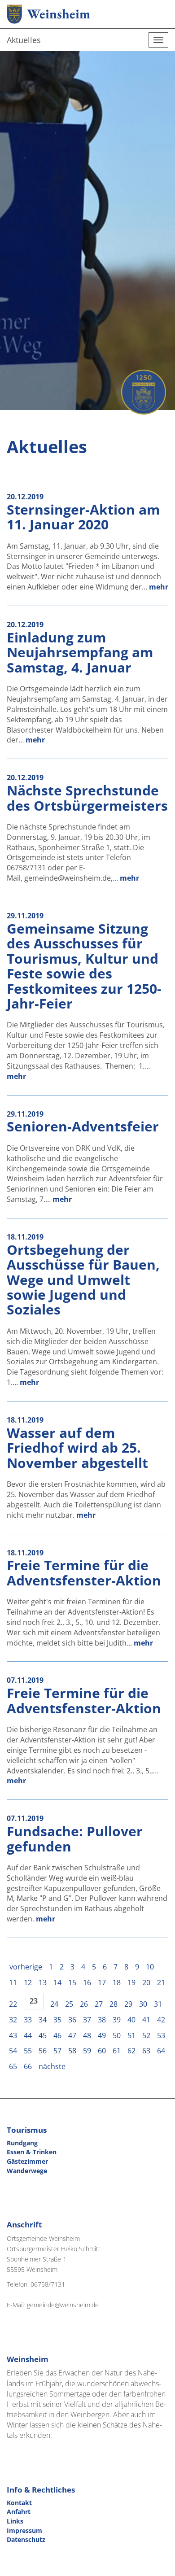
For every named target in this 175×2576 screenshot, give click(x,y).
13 (43, 1982)
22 (13, 2004)
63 (146, 2051)
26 (84, 2004)
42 (161, 2020)
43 (13, 2035)
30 (143, 2004)
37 (87, 2020)
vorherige (26, 1967)
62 (131, 2051)
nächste (52, 2066)
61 (117, 2051)
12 (28, 1982)
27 (99, 2004)
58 (72, 2051)
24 (54, 2004)
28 (114, 2004)
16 (87, 1982)
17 (102, 1982)
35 (57, 2020)
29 (128, 2004)
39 (117, 2020)
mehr (159, 587)
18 (117, 1982)
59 (87, 2051)
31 (158, 2004)
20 (146, 1982)
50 (117, 2035)
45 (43, 2035)
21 (161, 1982)
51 (131, 2035)
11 (13, 1982)
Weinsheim (59, 14)
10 (150, 1967)
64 (161, 2051)
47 (72, 2035)
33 (28, 2020)
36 (72, 2020)
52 (146, 2035)
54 (13, 2051)
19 (131, 1982)
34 (43, 2020)
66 (28, 2066)
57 (57, 2051)
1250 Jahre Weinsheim (144, 392)
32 (13, 2020)
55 (28, 2051)
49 (102, 2035)
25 (69, 2004)
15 (72, 1982)
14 (57, 1982)
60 (102, 2051)
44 (28, 2035)
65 (13, 2066)
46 (57, 2035)
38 (102, 2020)
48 (87, 2035)
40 (131, 2020)
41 (146, 2020)
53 (161, 2035)
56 (43, 2051)
